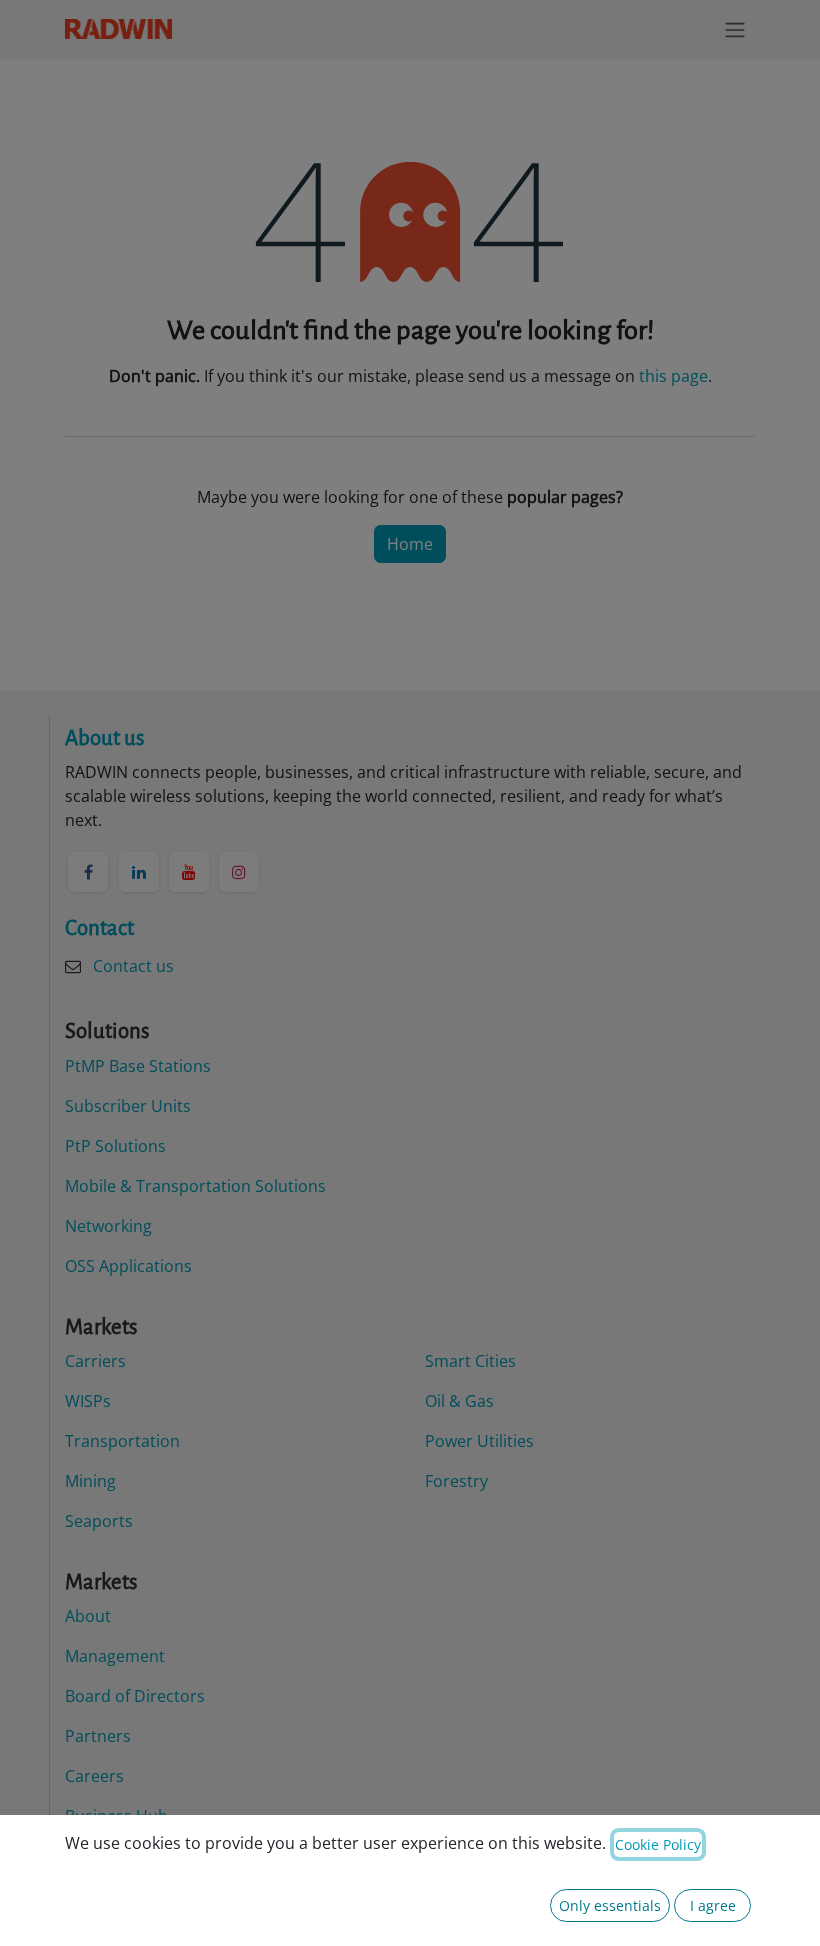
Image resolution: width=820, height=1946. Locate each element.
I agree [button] (713, 1905)
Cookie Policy (658, 1844)
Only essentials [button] (610, 1905)
